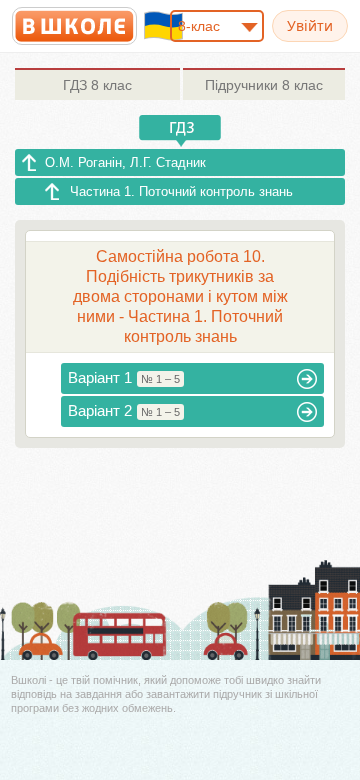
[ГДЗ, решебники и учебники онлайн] (74, 26)
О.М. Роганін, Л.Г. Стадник (125, 162)
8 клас (97, 85)
